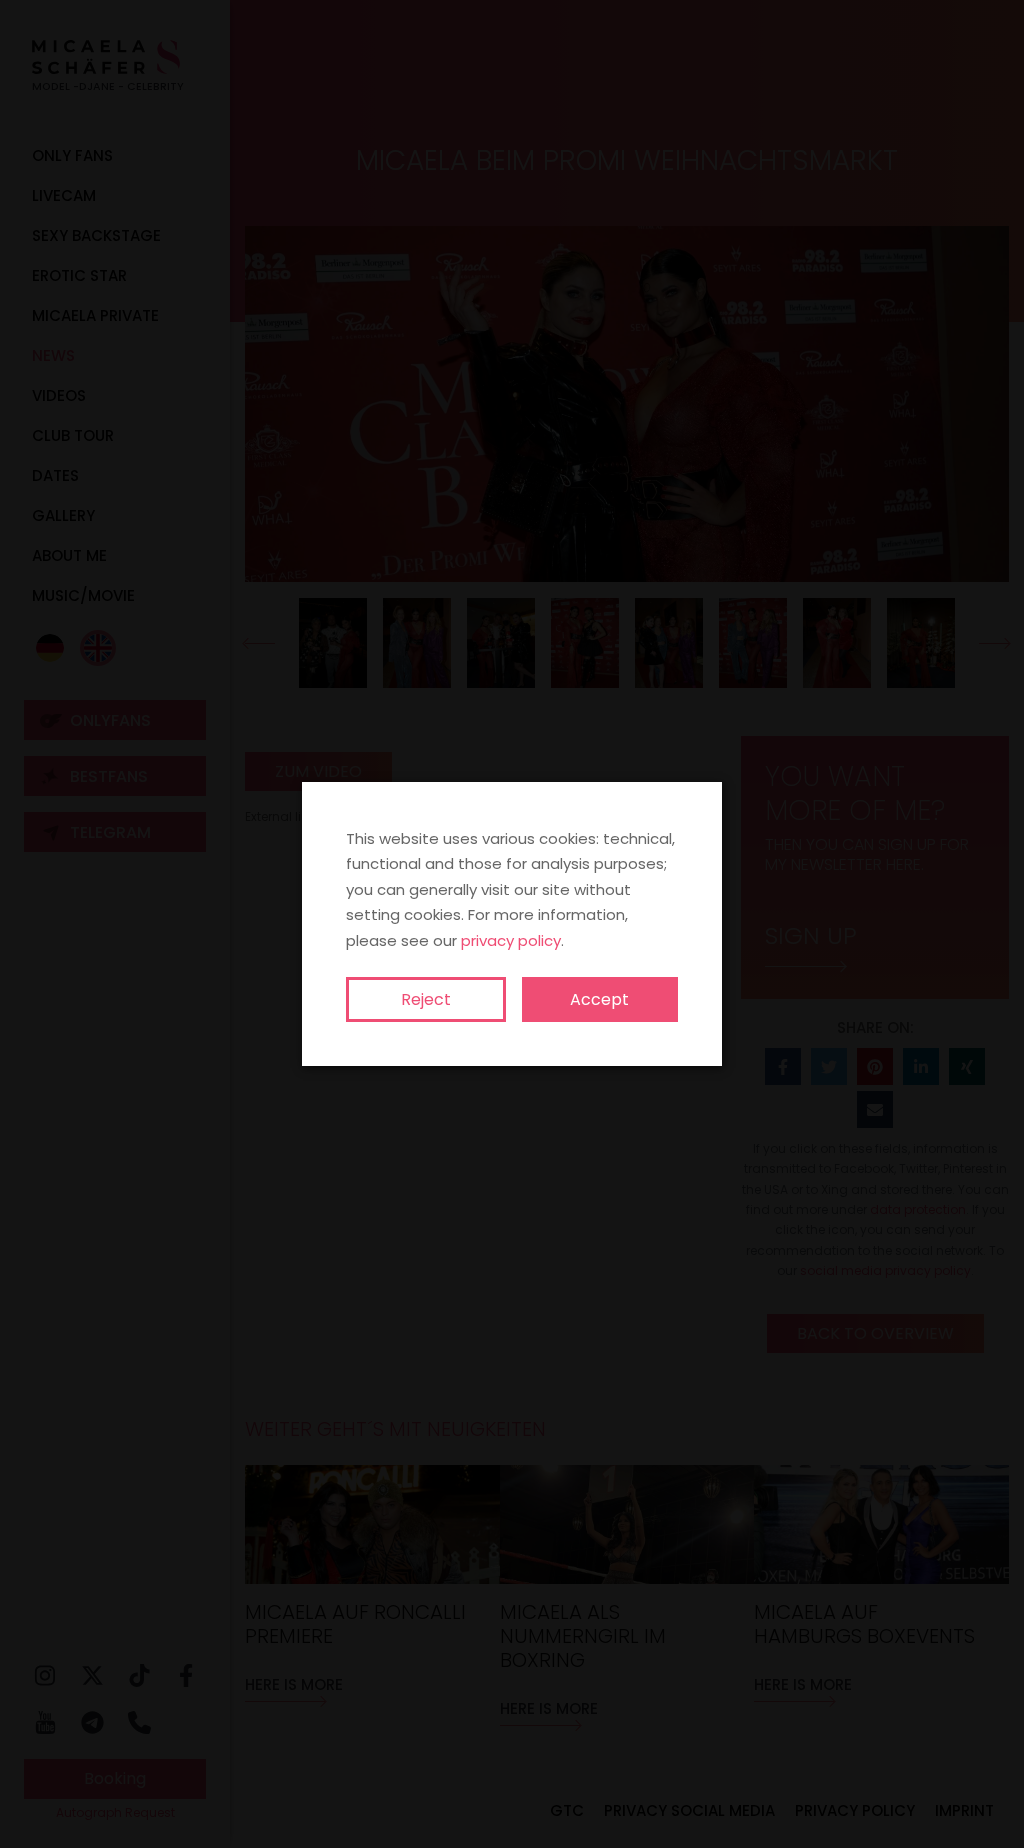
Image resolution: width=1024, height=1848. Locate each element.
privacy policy (511, 940)
